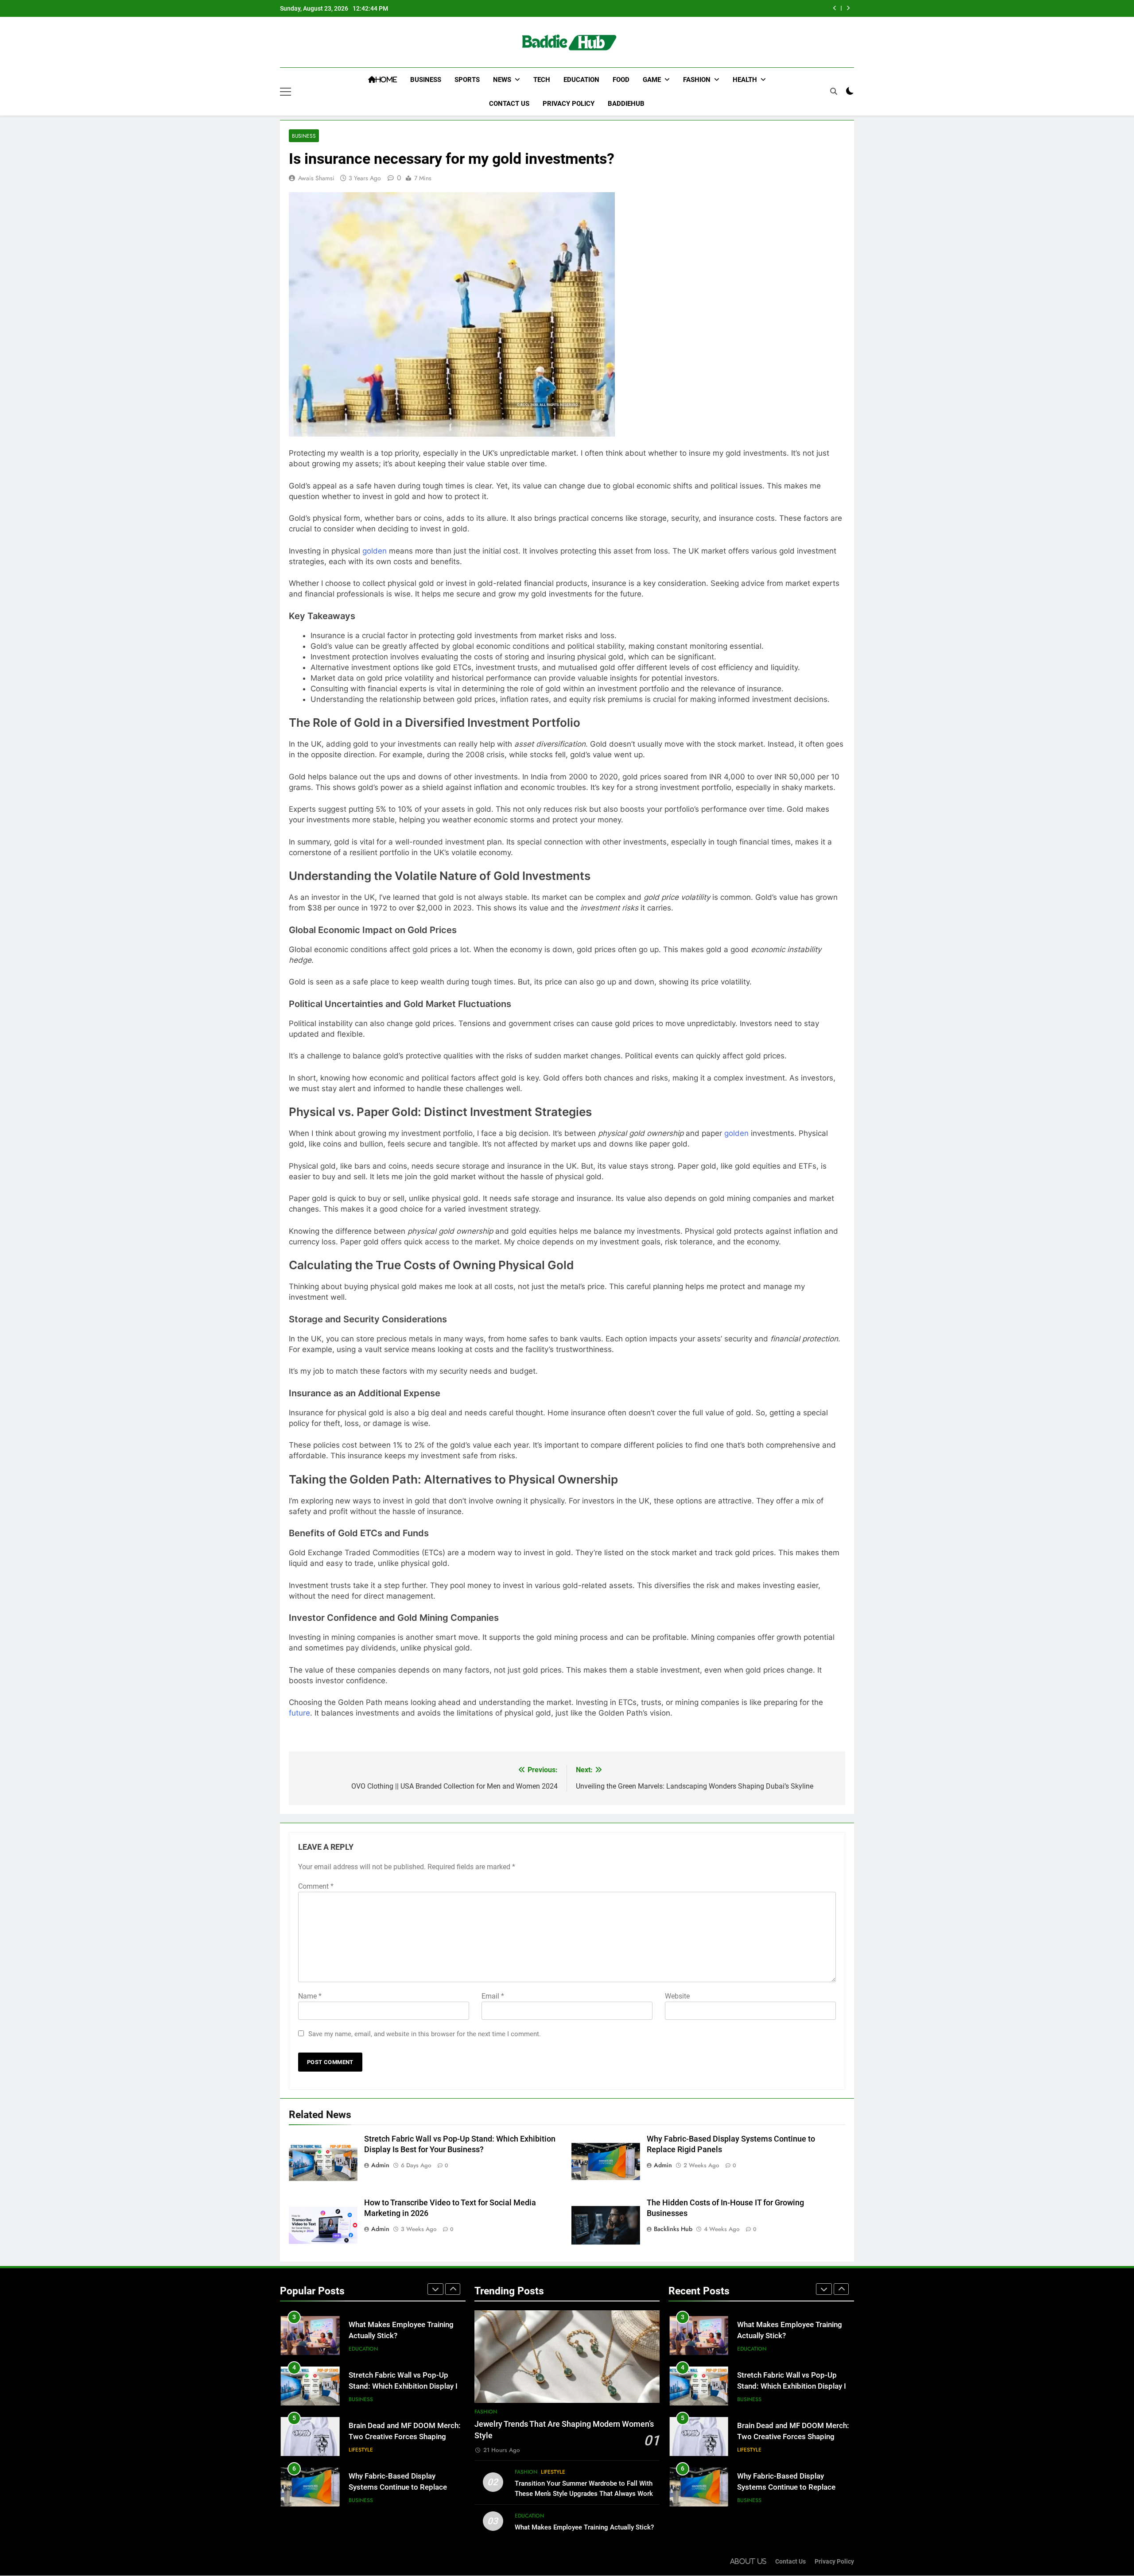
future (299, 1713)
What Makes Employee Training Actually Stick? (584, 2527)
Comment (316, 1886)
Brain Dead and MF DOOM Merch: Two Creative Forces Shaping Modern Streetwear (405, 2386)
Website (677, 1996)
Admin (380, 2165)
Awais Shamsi (316, 178)
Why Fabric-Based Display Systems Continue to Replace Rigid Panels (398, 2437)
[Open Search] (834, 91)
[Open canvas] (285, 92)
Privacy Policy (569, 104)
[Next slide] (848, 8)
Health (745, 80)
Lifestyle (361, 2399)
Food (621, 80)
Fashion (697, 80)
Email (493, 1996)
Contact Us (509, 104)
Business (426, 80)
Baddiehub (626, 104)
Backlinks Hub (673, 2229)
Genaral (361, 2500)
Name (310, 1996)
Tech (542, 80)
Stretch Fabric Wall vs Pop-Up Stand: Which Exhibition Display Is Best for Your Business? (697, 8)
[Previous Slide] (835, 8)
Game (652, 80)
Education (581, 80)
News (502, 80)
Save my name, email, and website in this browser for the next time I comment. (425, 2034)
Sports (467, 80)
